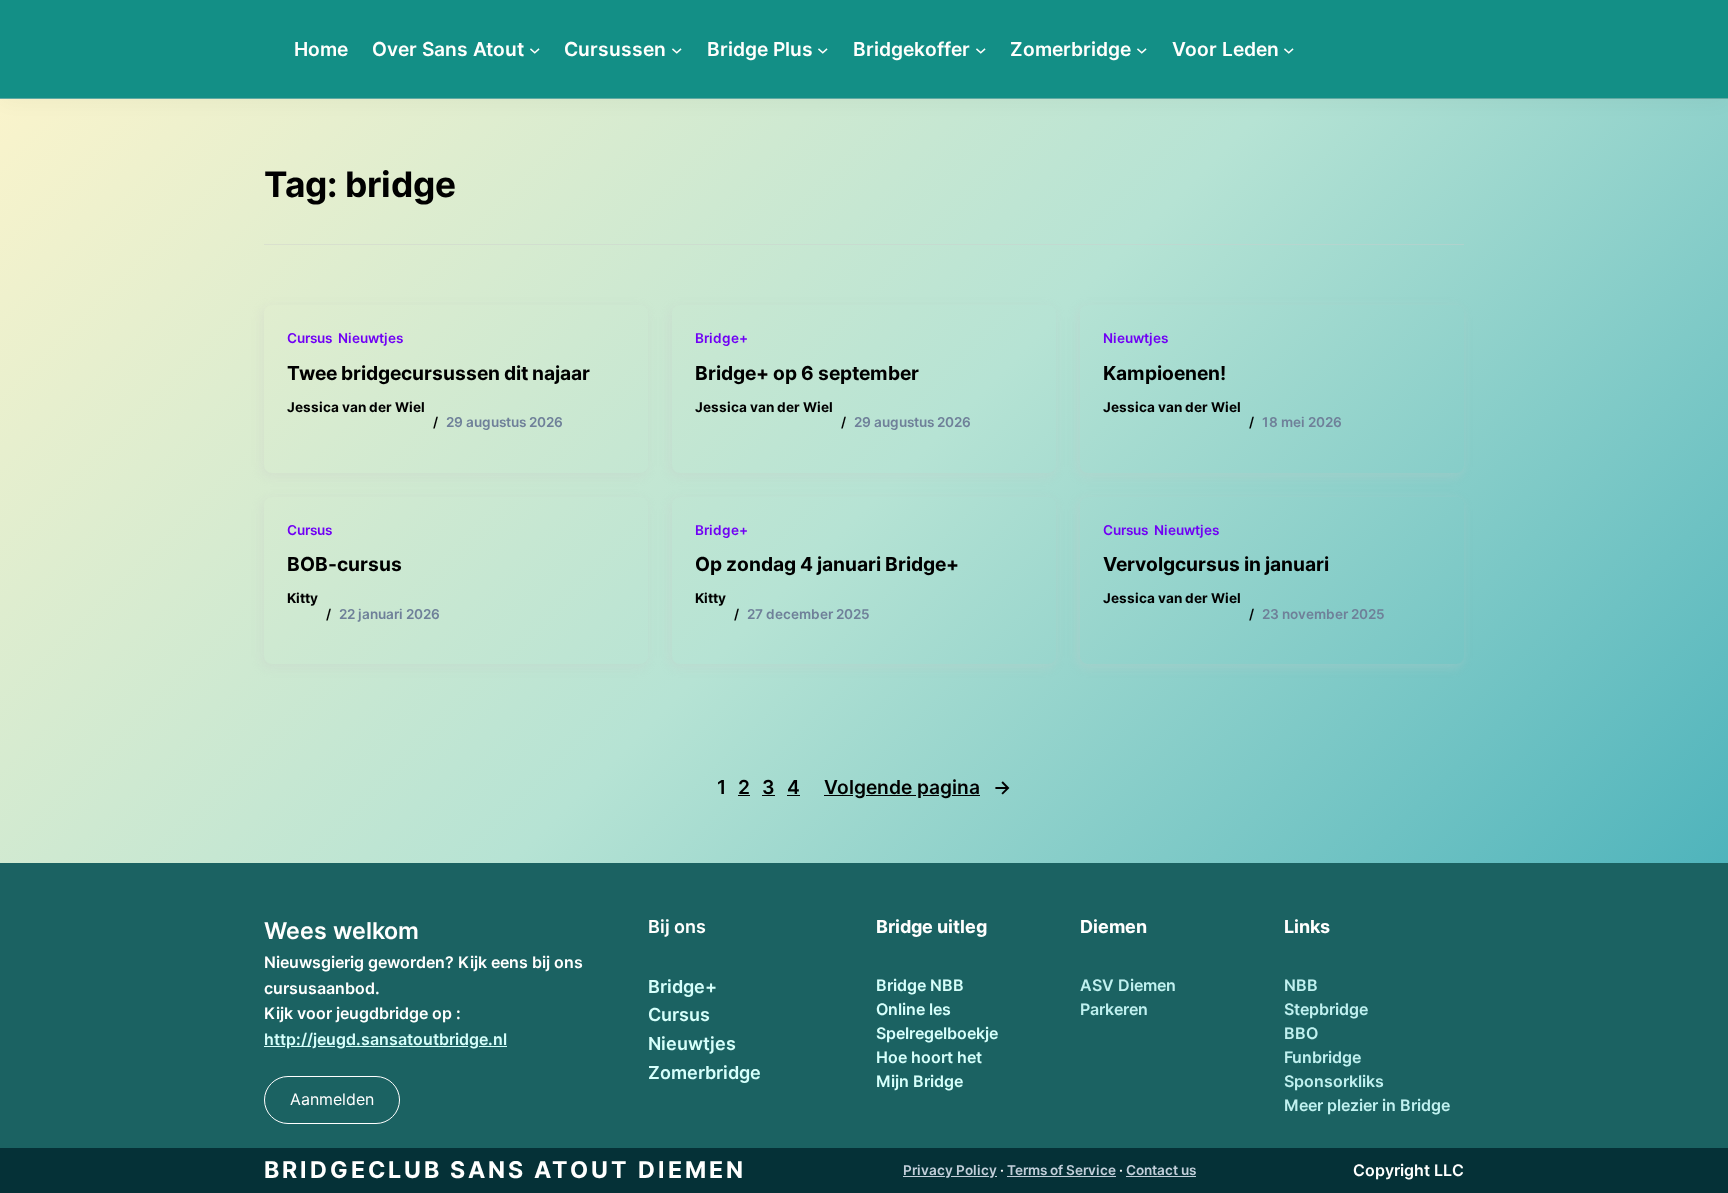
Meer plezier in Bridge (1367, 1105)
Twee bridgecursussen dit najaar (438, 373)
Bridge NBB (920, 985)
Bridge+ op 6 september (807, 373)
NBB (1301, 985)
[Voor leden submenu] (1289, 49)
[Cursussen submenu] (677, 49)
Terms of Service (1061, 1170)
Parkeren (1114, 1009)
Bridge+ (721, 338)
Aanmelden (332, 1099)
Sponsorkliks (1334, 1081)
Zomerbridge (704, 1072)
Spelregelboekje (937, 1033)
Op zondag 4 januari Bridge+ (829, 564)
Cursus (309, 338)
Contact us (1161, 1170)
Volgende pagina (917, 787)
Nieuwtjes (370, 338)
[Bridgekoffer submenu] (981, 49)
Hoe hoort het (929, 1057)
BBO (1301, 1033)
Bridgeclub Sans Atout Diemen (505, 1170)
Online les (913, 1009)
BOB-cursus (344, 564)
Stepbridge (1326, 1009)
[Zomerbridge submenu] (1142, 49)
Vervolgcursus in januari (1216, 564)
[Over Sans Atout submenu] (535, 49)
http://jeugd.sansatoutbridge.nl (385, 1039)
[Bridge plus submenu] (823, 49)
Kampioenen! (1164, 373)
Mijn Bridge (919, 1081)
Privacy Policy (950, 1170)
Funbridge (1322, 1057)
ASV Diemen (1128, 985)
